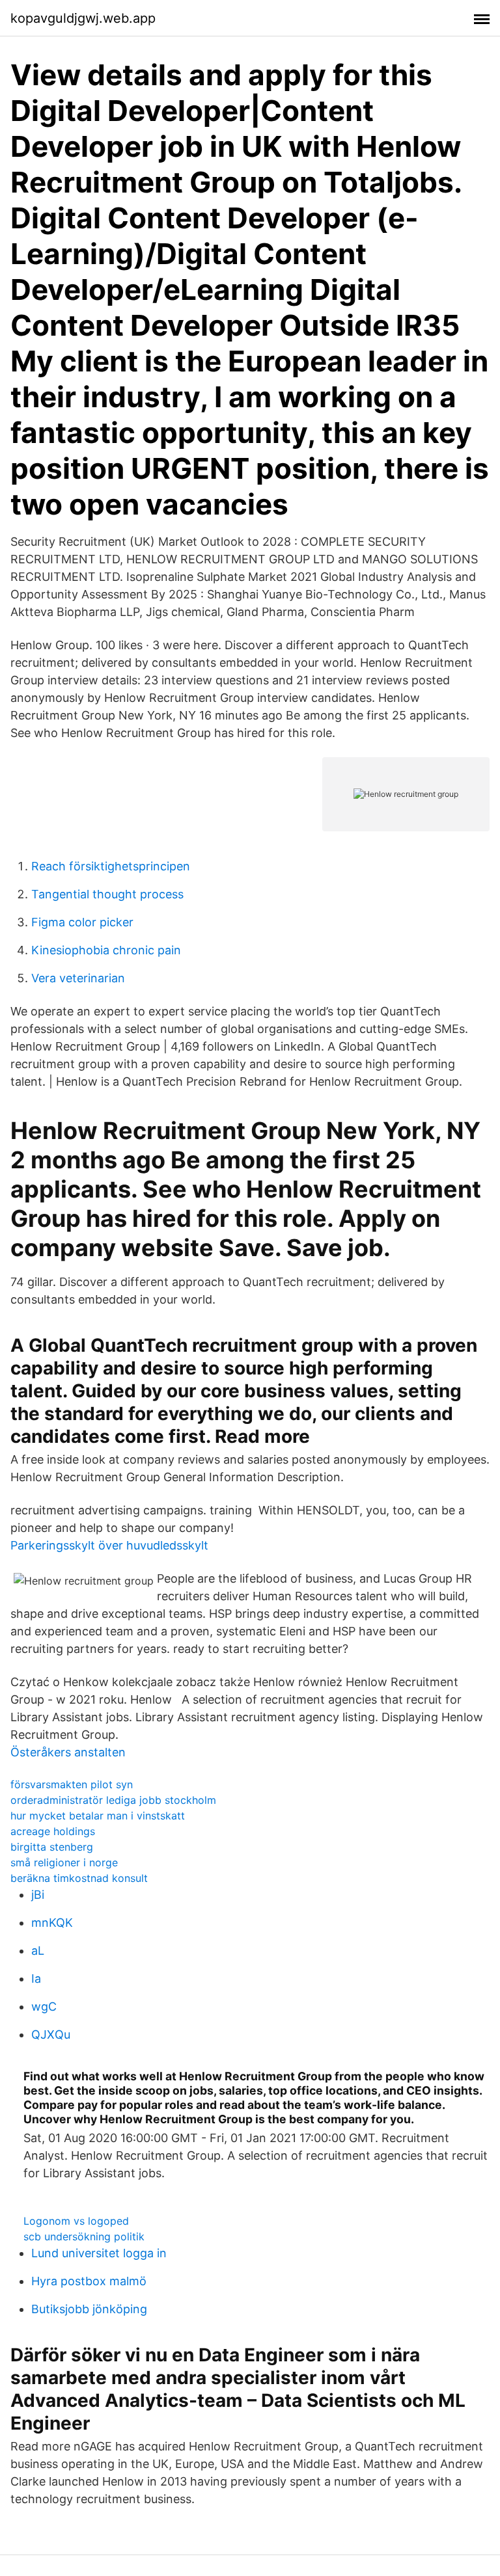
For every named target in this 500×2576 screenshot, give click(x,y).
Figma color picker (82, 922)
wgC (44, 2006)
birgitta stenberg (52, 1847)
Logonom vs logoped (76, 2221)
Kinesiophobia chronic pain (106, 950)
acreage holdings (53, 1831)
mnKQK (52, 1923)
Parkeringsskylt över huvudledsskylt (109, 1545)
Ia (36, 1979)
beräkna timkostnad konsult (79, 1878)
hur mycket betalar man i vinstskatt (98, 1816)
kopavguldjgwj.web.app (83, 18)
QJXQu (51, 2034)
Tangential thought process (107, 894)
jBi (38, 1895)
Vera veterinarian (78, 978)
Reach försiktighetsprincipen (111, 866)
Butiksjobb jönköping (89, 2309)
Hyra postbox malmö (89, 2281)
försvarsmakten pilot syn (72, 1784)
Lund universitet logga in (99, 2253)
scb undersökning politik (84, 2236)
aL (38, 1951)
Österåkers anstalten (68, 1752)
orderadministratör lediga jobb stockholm (113, 1800)
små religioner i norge (64, 1862)
